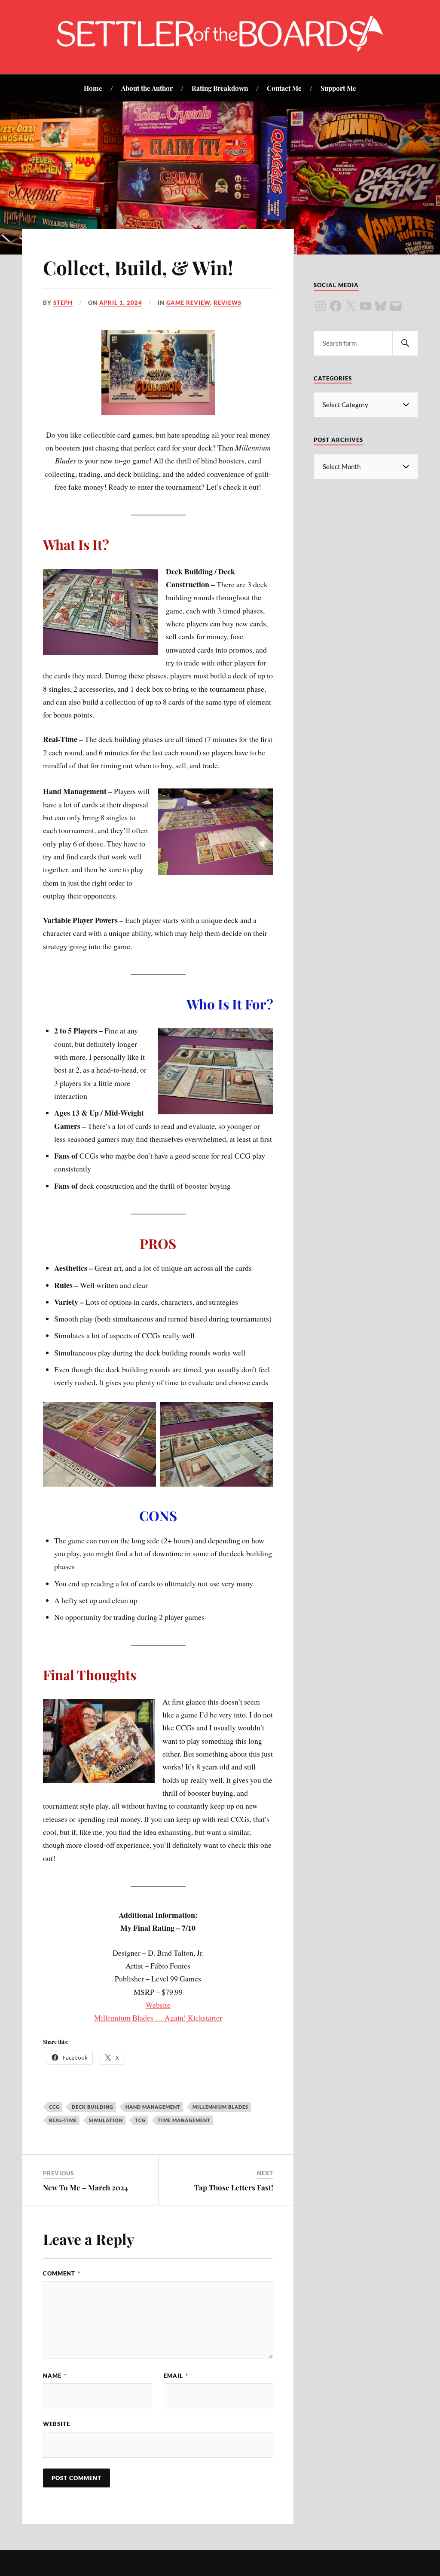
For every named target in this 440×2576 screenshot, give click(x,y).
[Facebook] (336, 306)
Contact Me (284, 88)
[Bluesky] (381, 306)
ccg (54, 2107)
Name (55, 2376)
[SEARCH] (405, 343)
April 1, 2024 (121, 303)
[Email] (396, 306)
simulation (106, 2120)
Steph (63, 303)
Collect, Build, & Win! (138, 267)
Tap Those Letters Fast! (234, 2187)
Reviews (228, 303)
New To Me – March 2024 (86, 2187)
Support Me (338, 88)
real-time (63, 2120)
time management (184, 2120)
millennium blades (220, 2107)
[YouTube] (366, 306)
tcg (140, 2120)
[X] (351, 306)
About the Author (147, 88)
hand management (153, 2107)
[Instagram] (321, 306)
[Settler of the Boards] (220, 48)
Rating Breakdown (220, 88)
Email (176, 2376)
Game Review (188, 303)
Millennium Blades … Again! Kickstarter (158, 2018)
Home (93, 88)
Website (158, 2005)
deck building (93, 2107)
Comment (62, 2273)
